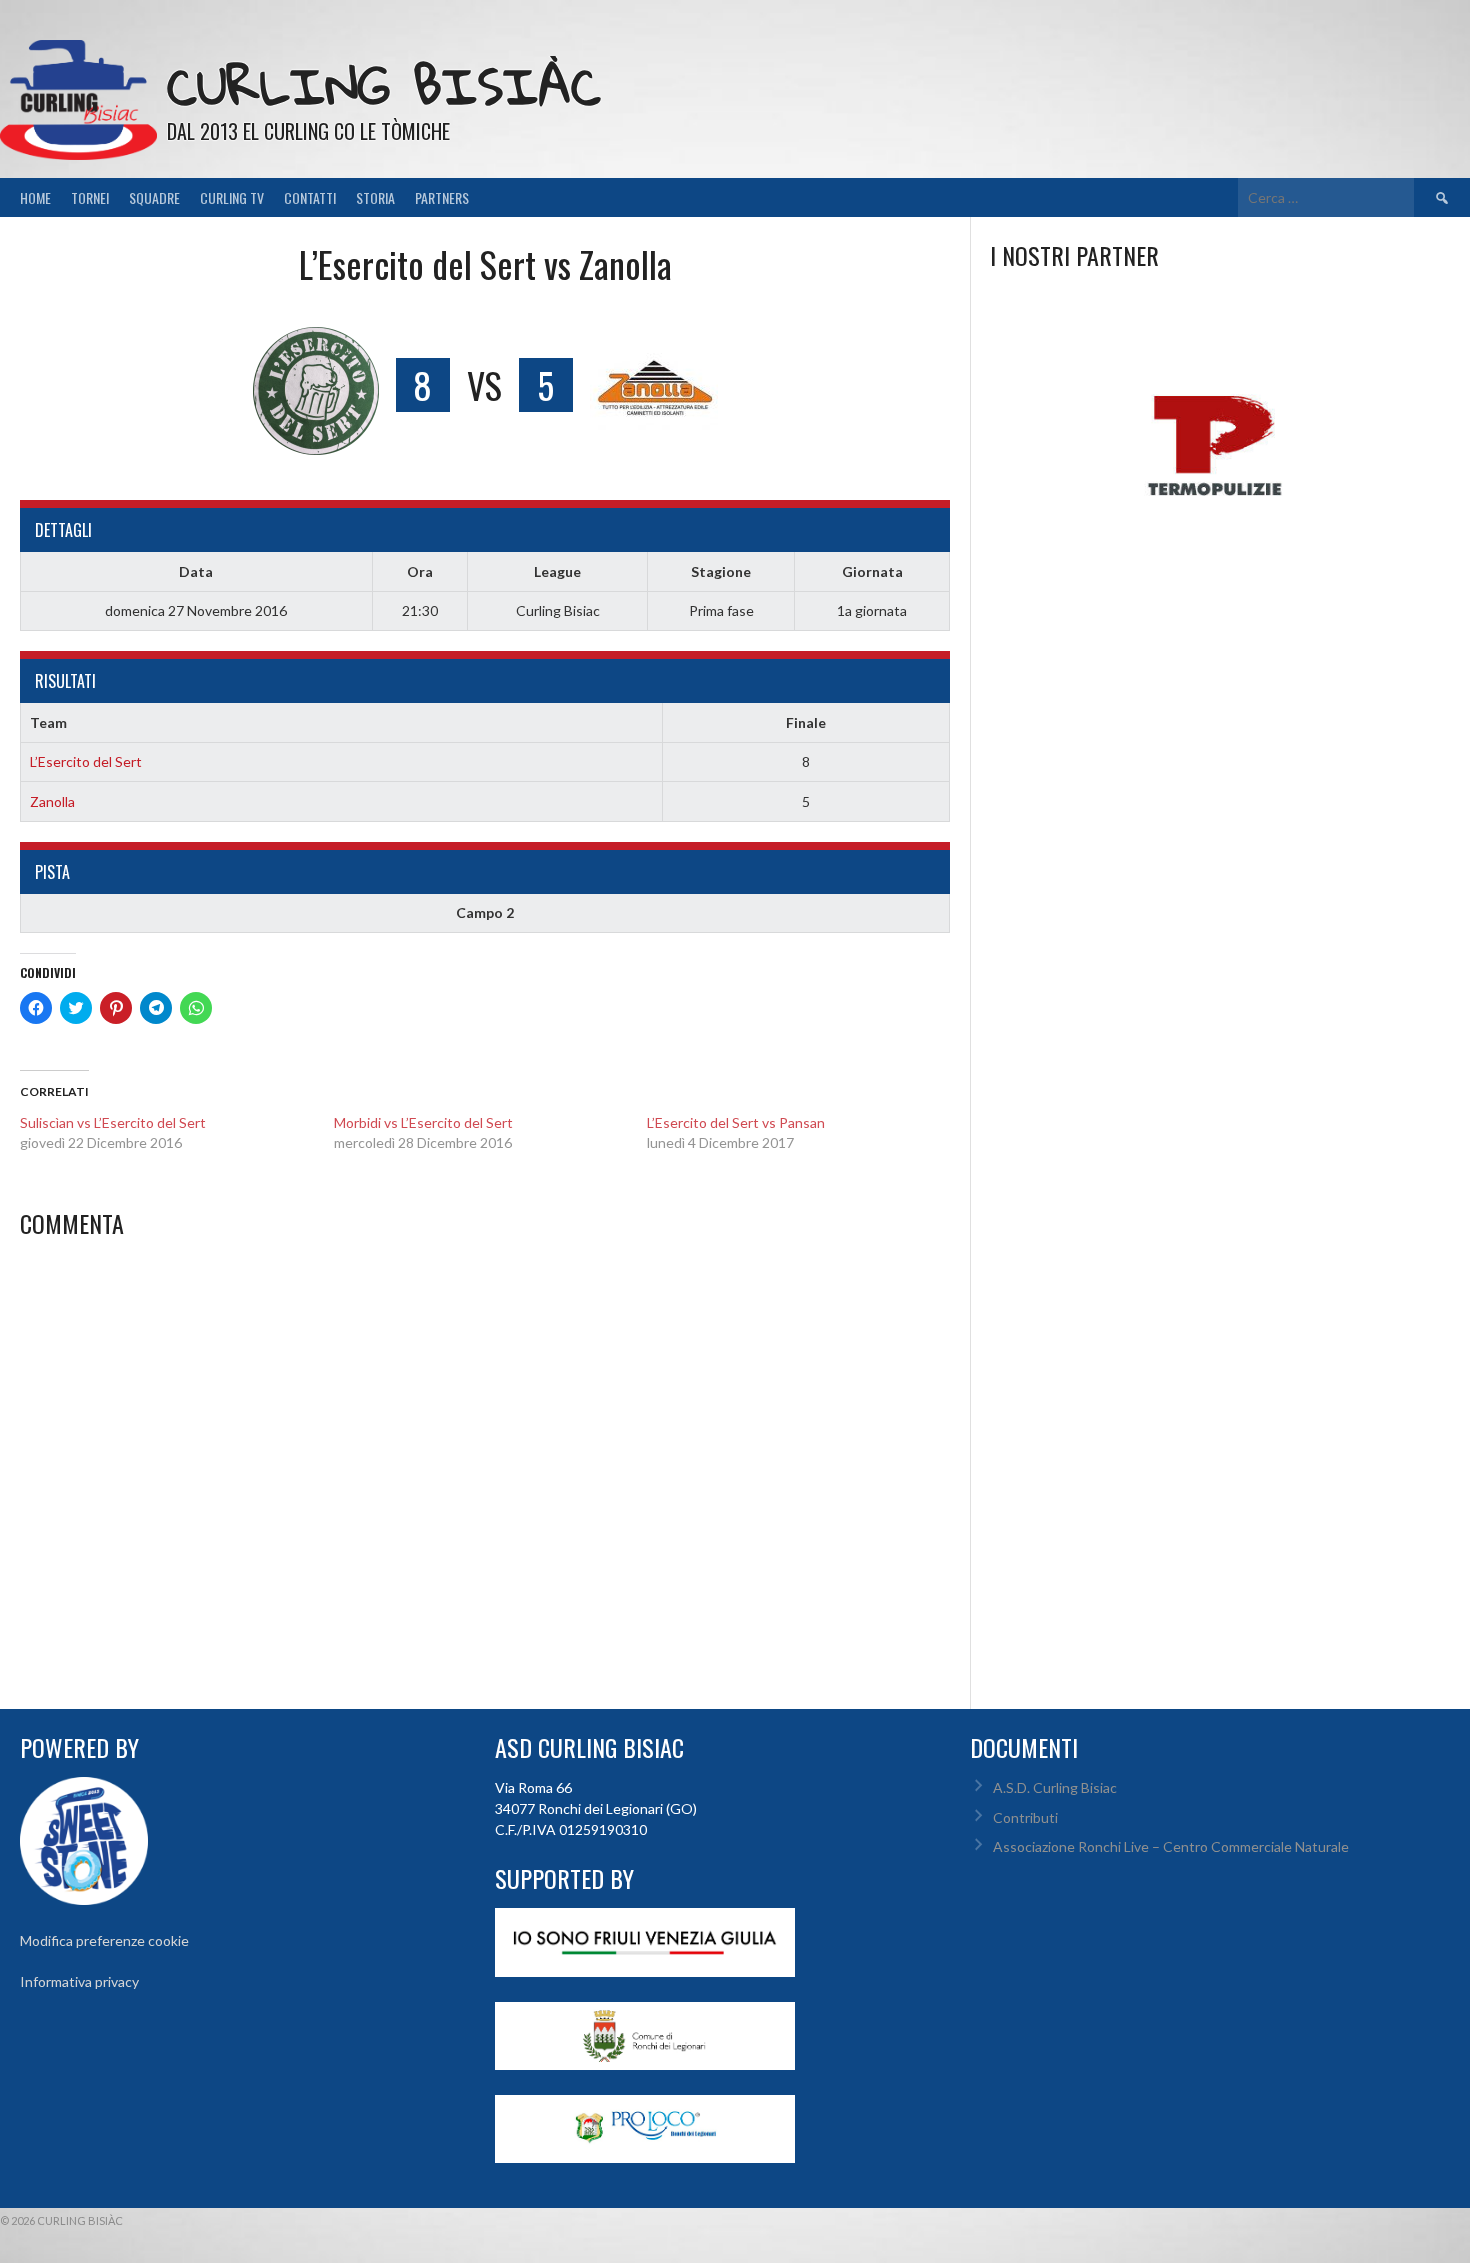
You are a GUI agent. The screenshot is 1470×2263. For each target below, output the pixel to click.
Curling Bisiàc (384, 85)
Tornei (90, 197)
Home (35, 197)
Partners (442, 197)
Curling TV (232, 197)
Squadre (154, 197)
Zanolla (52, 801)
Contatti (310, 197)
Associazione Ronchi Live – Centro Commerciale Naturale (1171, 1846)
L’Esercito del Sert (86, 761)
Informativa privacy (79, 1981)
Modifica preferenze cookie (104, 1940)
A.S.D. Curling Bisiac (1055, 1787)
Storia (375, 197)
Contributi (1025, 1817)
